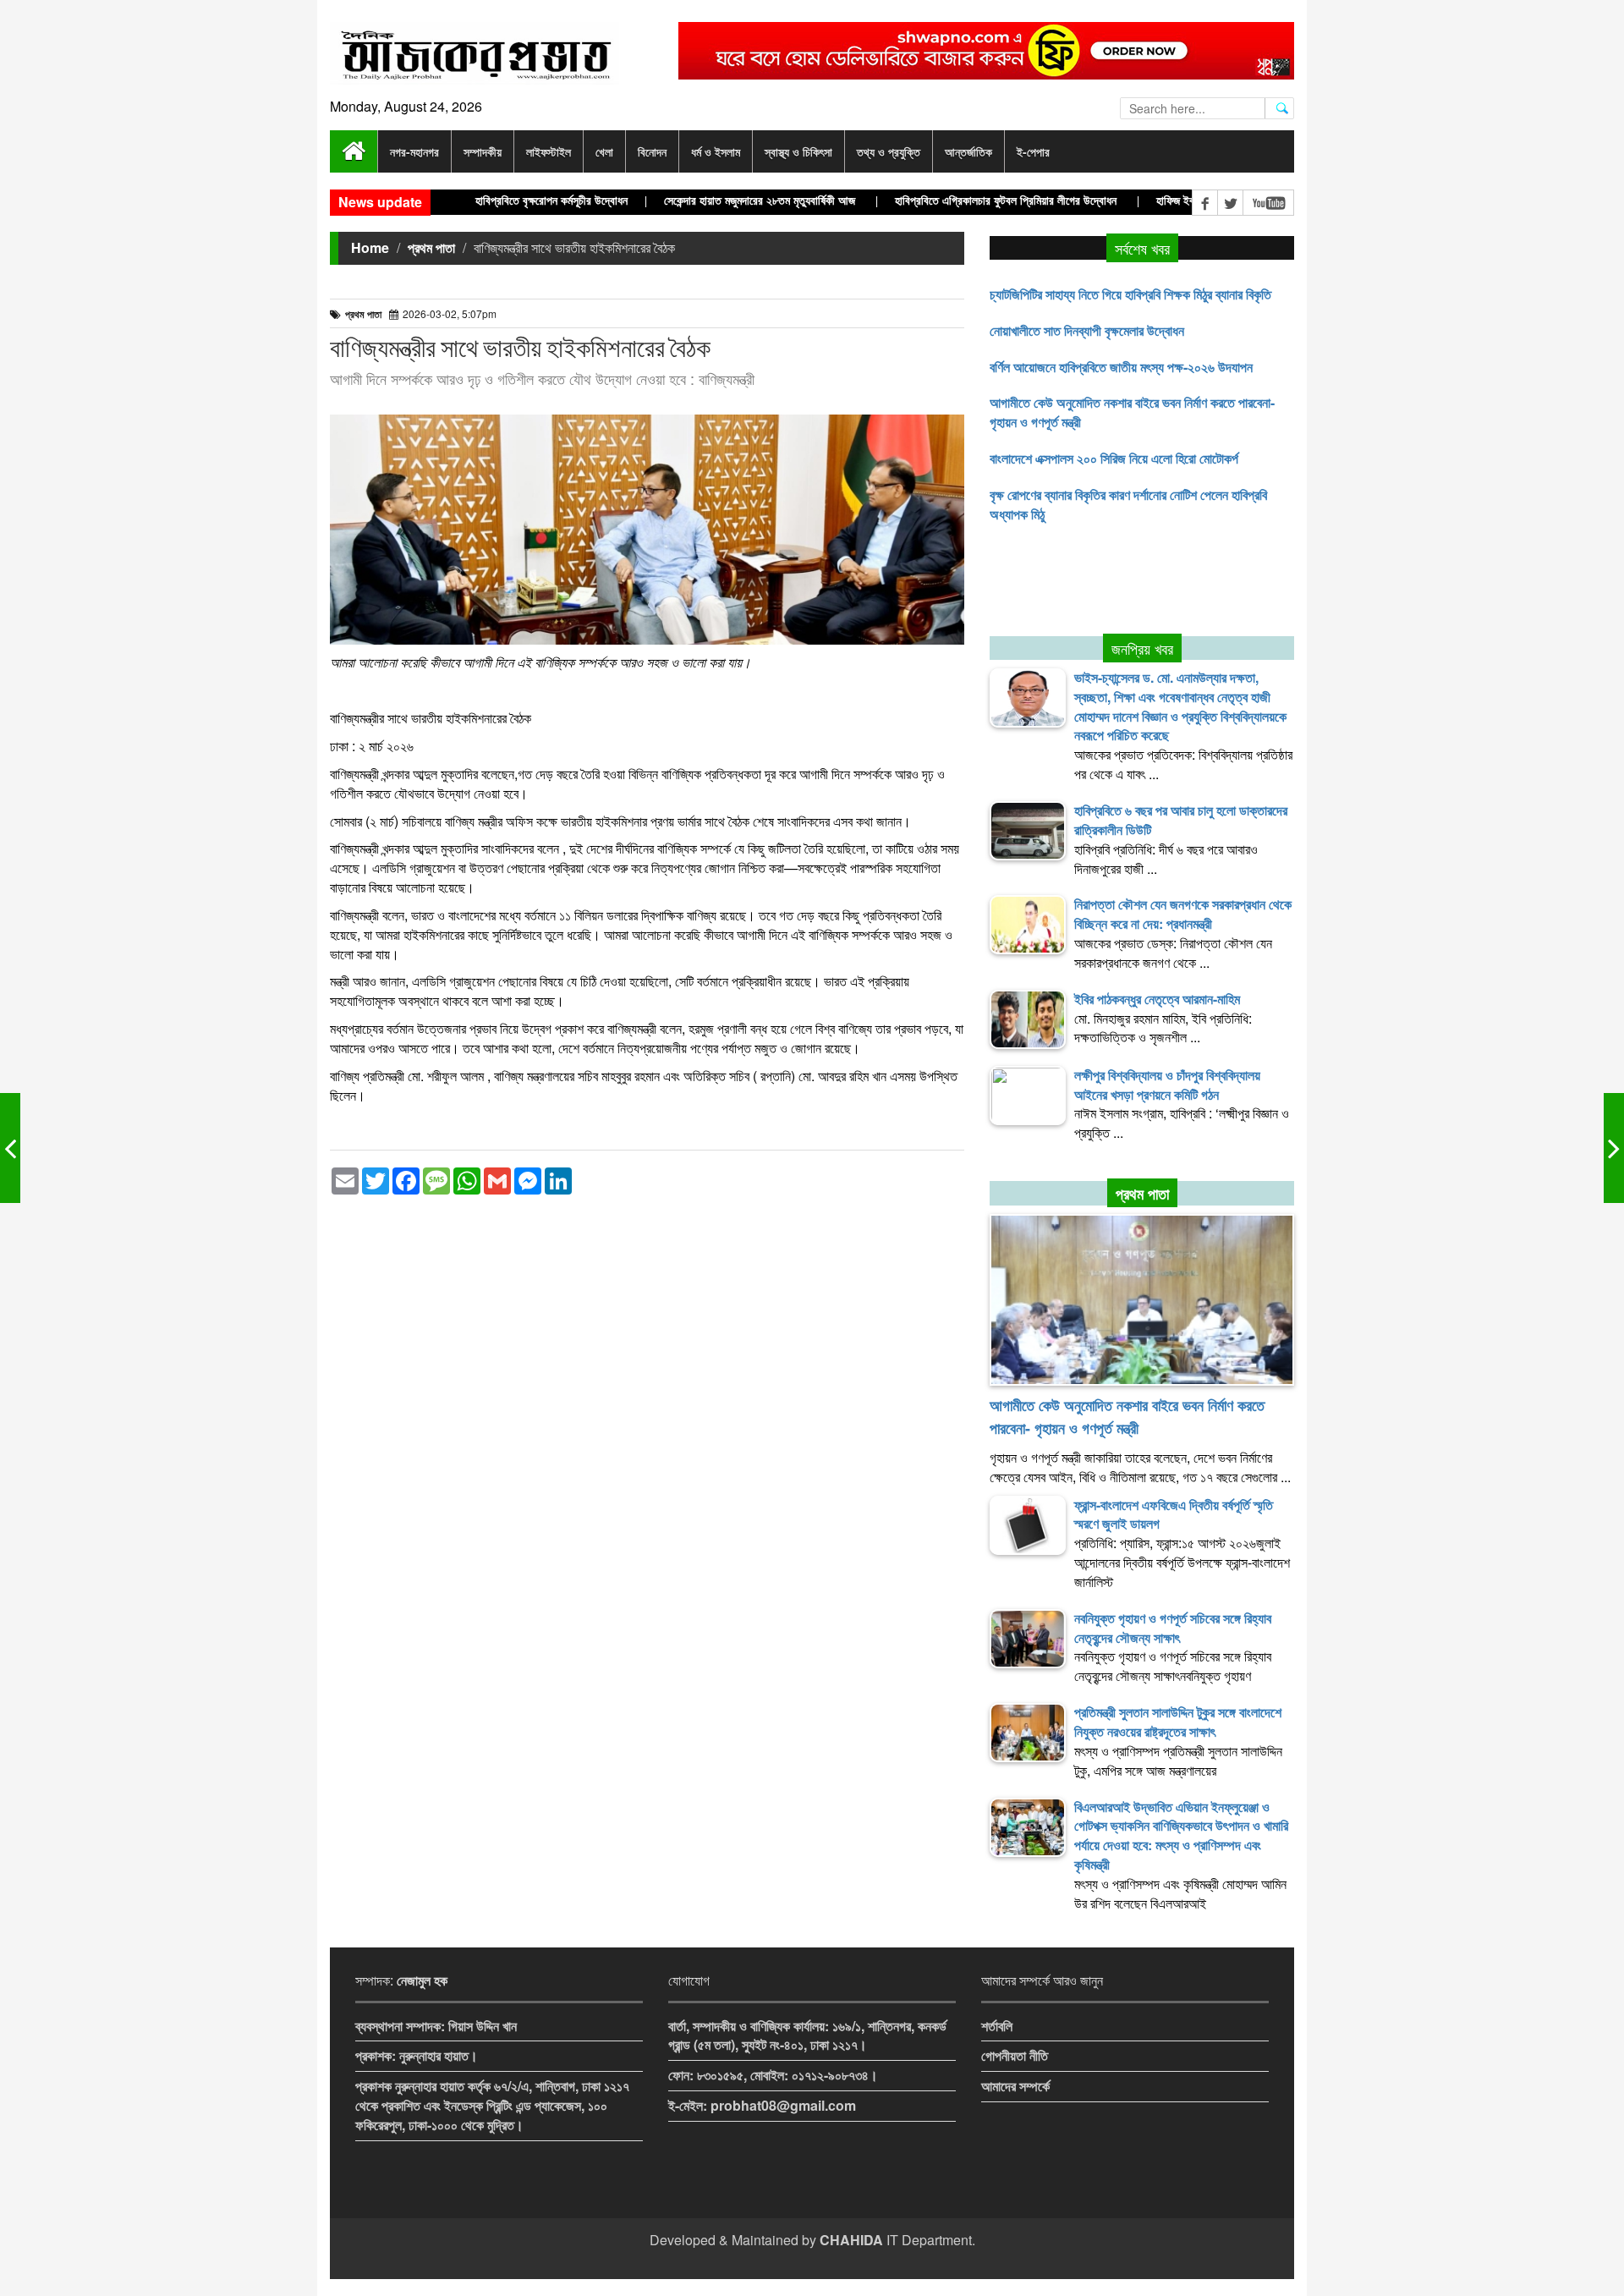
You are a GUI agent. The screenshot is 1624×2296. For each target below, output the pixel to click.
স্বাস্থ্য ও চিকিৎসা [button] (798, 151)
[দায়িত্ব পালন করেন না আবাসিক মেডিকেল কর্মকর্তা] (1614, 1148)
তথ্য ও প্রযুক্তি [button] (889, 151)
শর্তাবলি (997, 2026)
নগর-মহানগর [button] (414, 151)
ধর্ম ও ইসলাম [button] (716, 151)
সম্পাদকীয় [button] (483, 151)
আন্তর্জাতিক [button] (968, 151)
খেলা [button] (604, 151)
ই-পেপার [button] (1033, 151)
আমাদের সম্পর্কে (1015, 2086)
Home (370, 247)
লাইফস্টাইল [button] (549, 151)
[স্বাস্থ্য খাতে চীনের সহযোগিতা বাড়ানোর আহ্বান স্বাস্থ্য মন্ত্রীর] (10, 1148)
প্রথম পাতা (431, 247)
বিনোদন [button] (652, 151)
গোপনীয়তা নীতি (1015, 2055)
